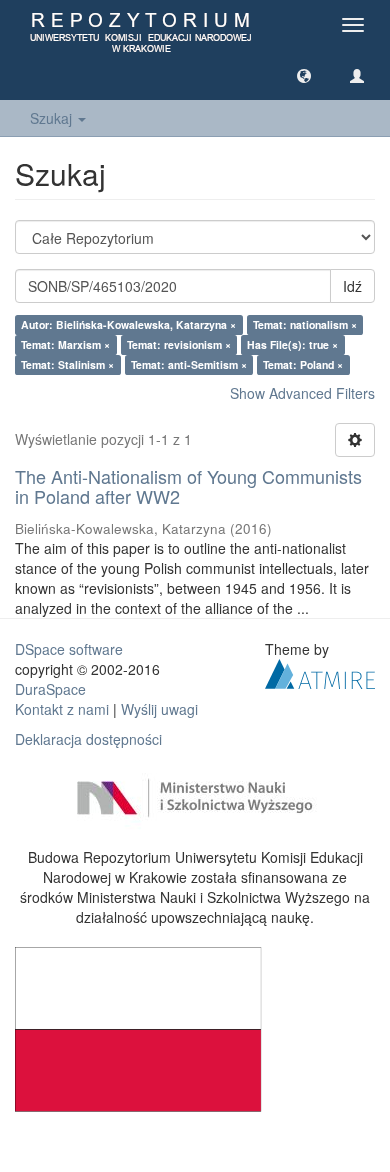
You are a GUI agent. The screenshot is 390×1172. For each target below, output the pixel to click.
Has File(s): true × (292, 344)
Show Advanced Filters (302, 393)
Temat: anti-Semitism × (189, 364)
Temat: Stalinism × (67, 364)
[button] (304, 75)
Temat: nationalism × (305, 324)
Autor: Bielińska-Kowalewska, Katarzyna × (128, 324)
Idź (352, 286)
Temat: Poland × (303, 364)
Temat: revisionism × (179, 344)
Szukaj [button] (53, 118)
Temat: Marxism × (65, 344)
